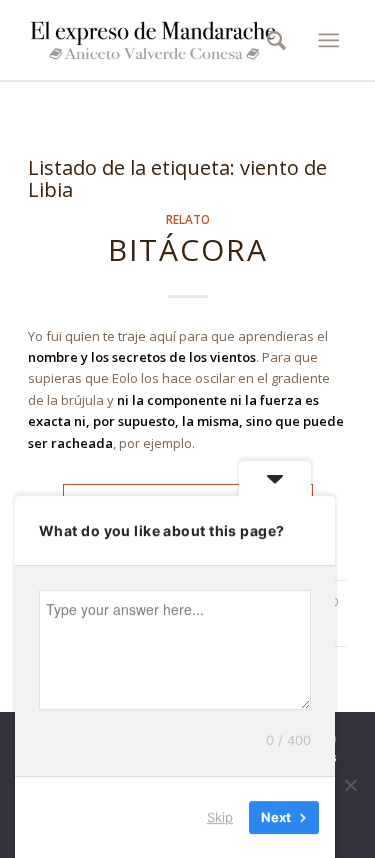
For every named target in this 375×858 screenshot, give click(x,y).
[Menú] (328, 40)
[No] (350, 785)
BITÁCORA (188, 249)
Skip (220, 817)
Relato (188, 219)
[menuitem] (270, 40)
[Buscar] (270, 40)
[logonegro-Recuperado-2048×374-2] (155, 40)
